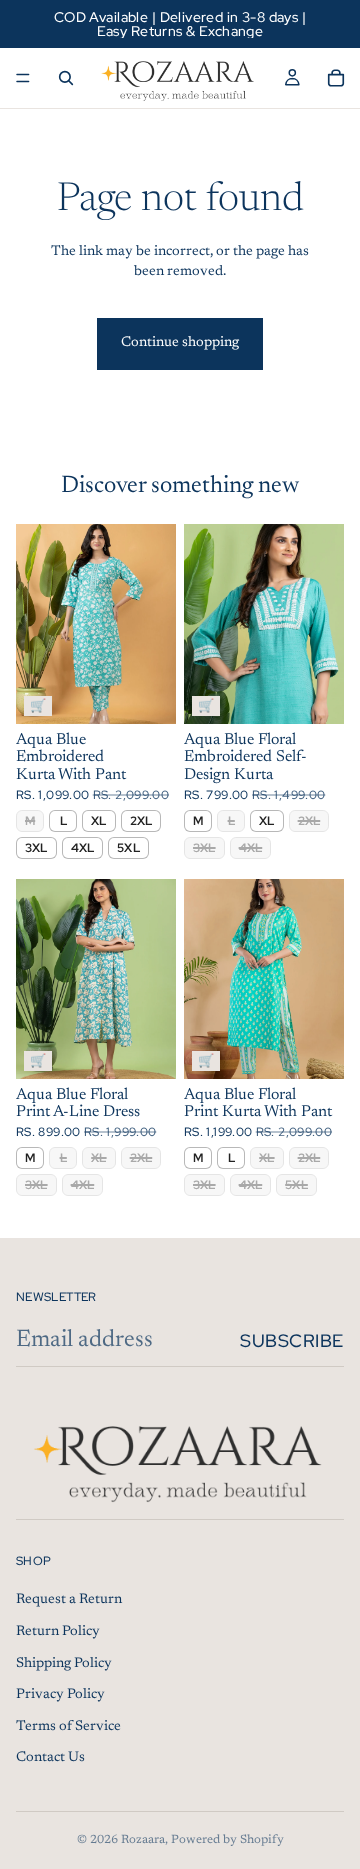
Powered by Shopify (227, 1840)
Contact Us (50, 1759)
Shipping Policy (64, 1664)
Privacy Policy (60, 1696)
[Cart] (336, 78)
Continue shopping (180, 343)
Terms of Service (68, 1727)
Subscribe (292, 1340)
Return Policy (58, 1632)
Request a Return (69, 1601)
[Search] (66, 78)
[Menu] (23, 78)
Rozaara (143, 1840)
